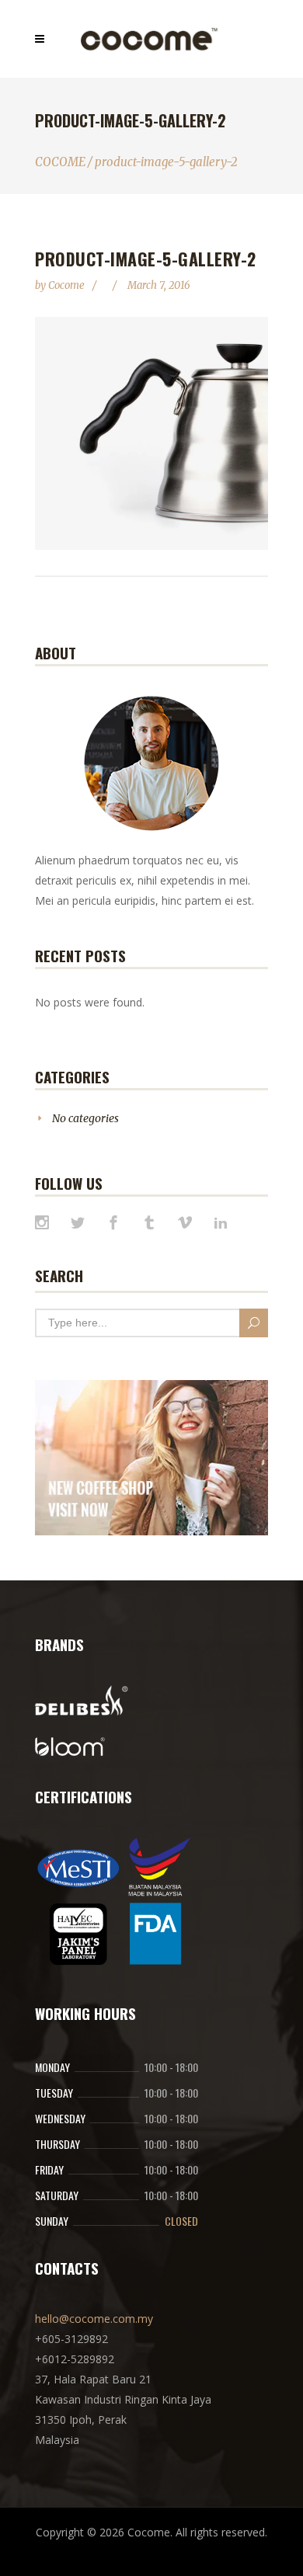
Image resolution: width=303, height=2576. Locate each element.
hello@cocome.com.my (94, 2319)
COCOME (60, 162)
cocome (68, 285)
